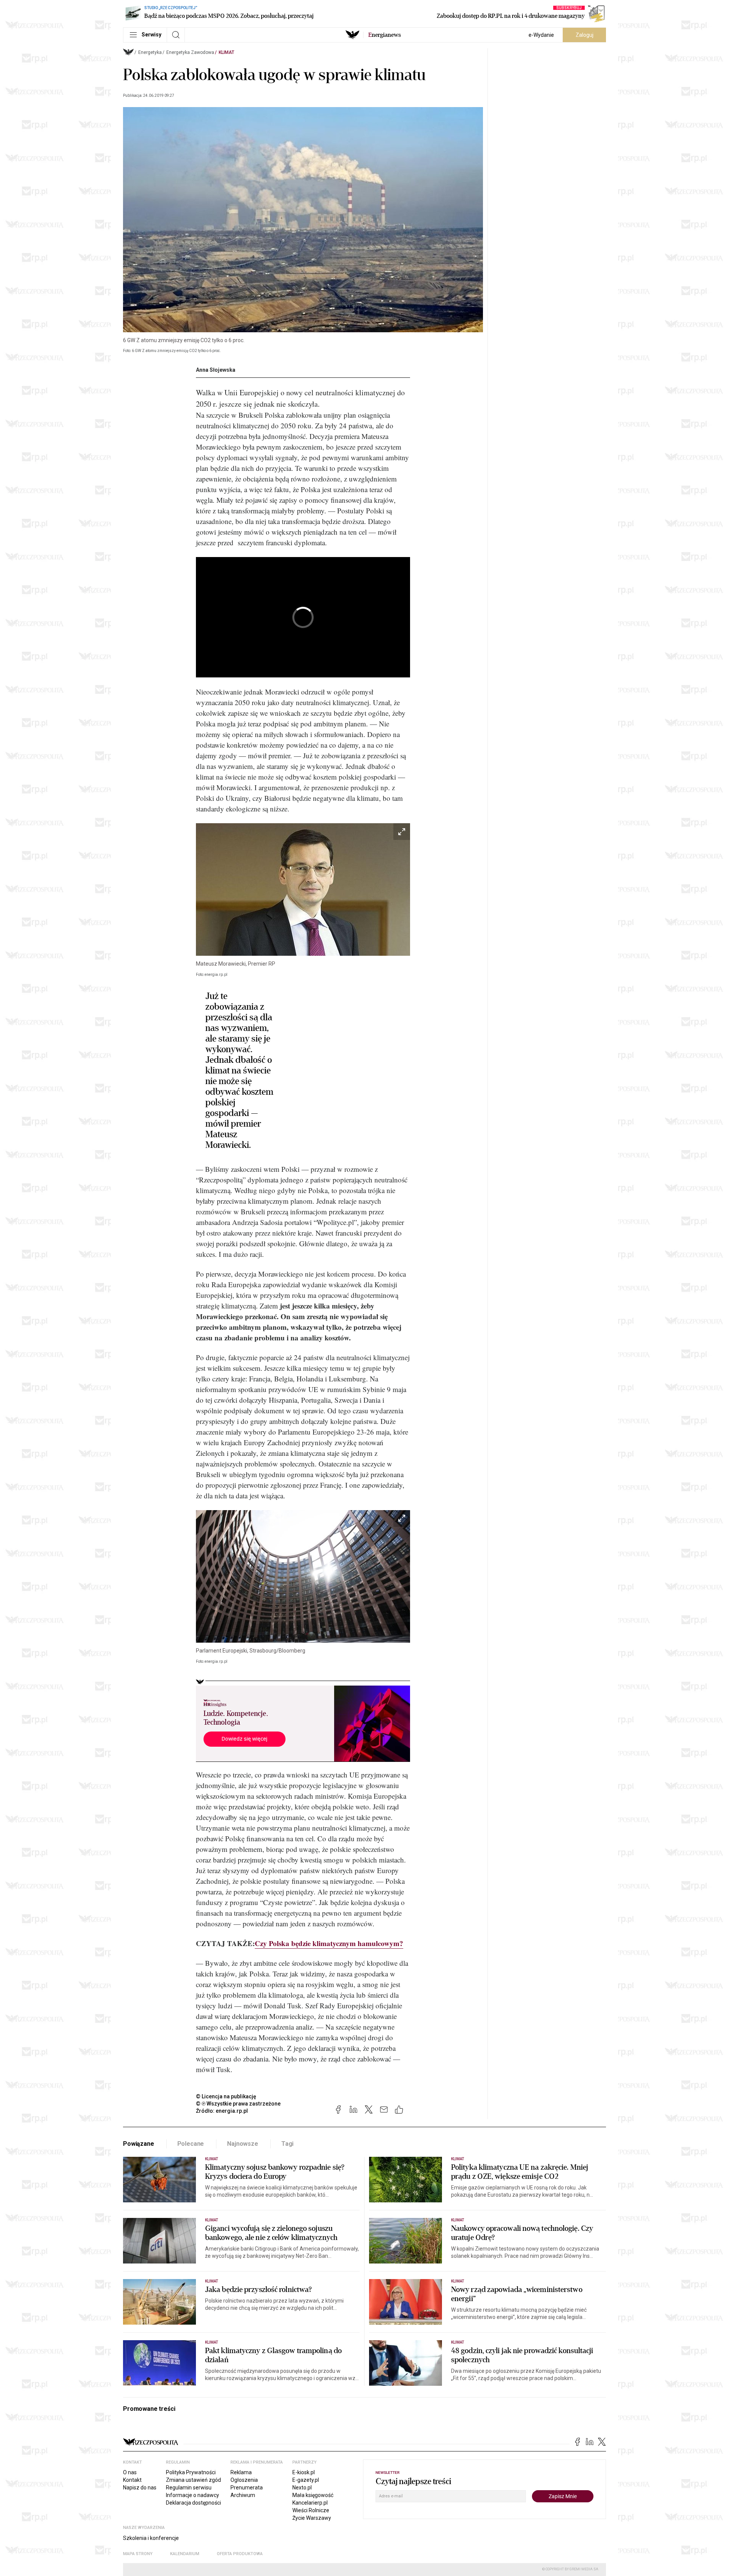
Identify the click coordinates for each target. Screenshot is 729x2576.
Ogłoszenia (244, 2480)
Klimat (226, 52)
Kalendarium (185, 2554)
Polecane (191, 2144)
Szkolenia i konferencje (151, 2538)
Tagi (287, 2144)
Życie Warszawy (312, 2518)
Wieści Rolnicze (311, 2510)
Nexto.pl (302, 2488)
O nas (130, 2472)
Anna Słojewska (216, 370)
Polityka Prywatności (191, 2472)
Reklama (241, 2472)
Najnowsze (243, 2144)
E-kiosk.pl (304, 2472)
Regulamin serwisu (189, 2488)
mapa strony (138, 2554)
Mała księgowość (313, 2495)
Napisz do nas (140, 2488)
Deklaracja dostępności (193, 2503)
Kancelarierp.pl (310, 2503)
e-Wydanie (541, 35)
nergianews (385, 35)
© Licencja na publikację (226, 2096)
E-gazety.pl (306, 2480)
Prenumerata (247, 2488)
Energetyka (150, 52)
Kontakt (132, 2480)
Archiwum (243, 2495)
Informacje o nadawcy (193, 2495)
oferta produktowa (240, 2554)
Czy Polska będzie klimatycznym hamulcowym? (329, 1943)
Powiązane (139, 2144)
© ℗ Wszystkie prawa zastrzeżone (238, 2104)
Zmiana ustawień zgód (193, 2480)
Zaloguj (585, 35)
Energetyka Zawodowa (190, 52)
